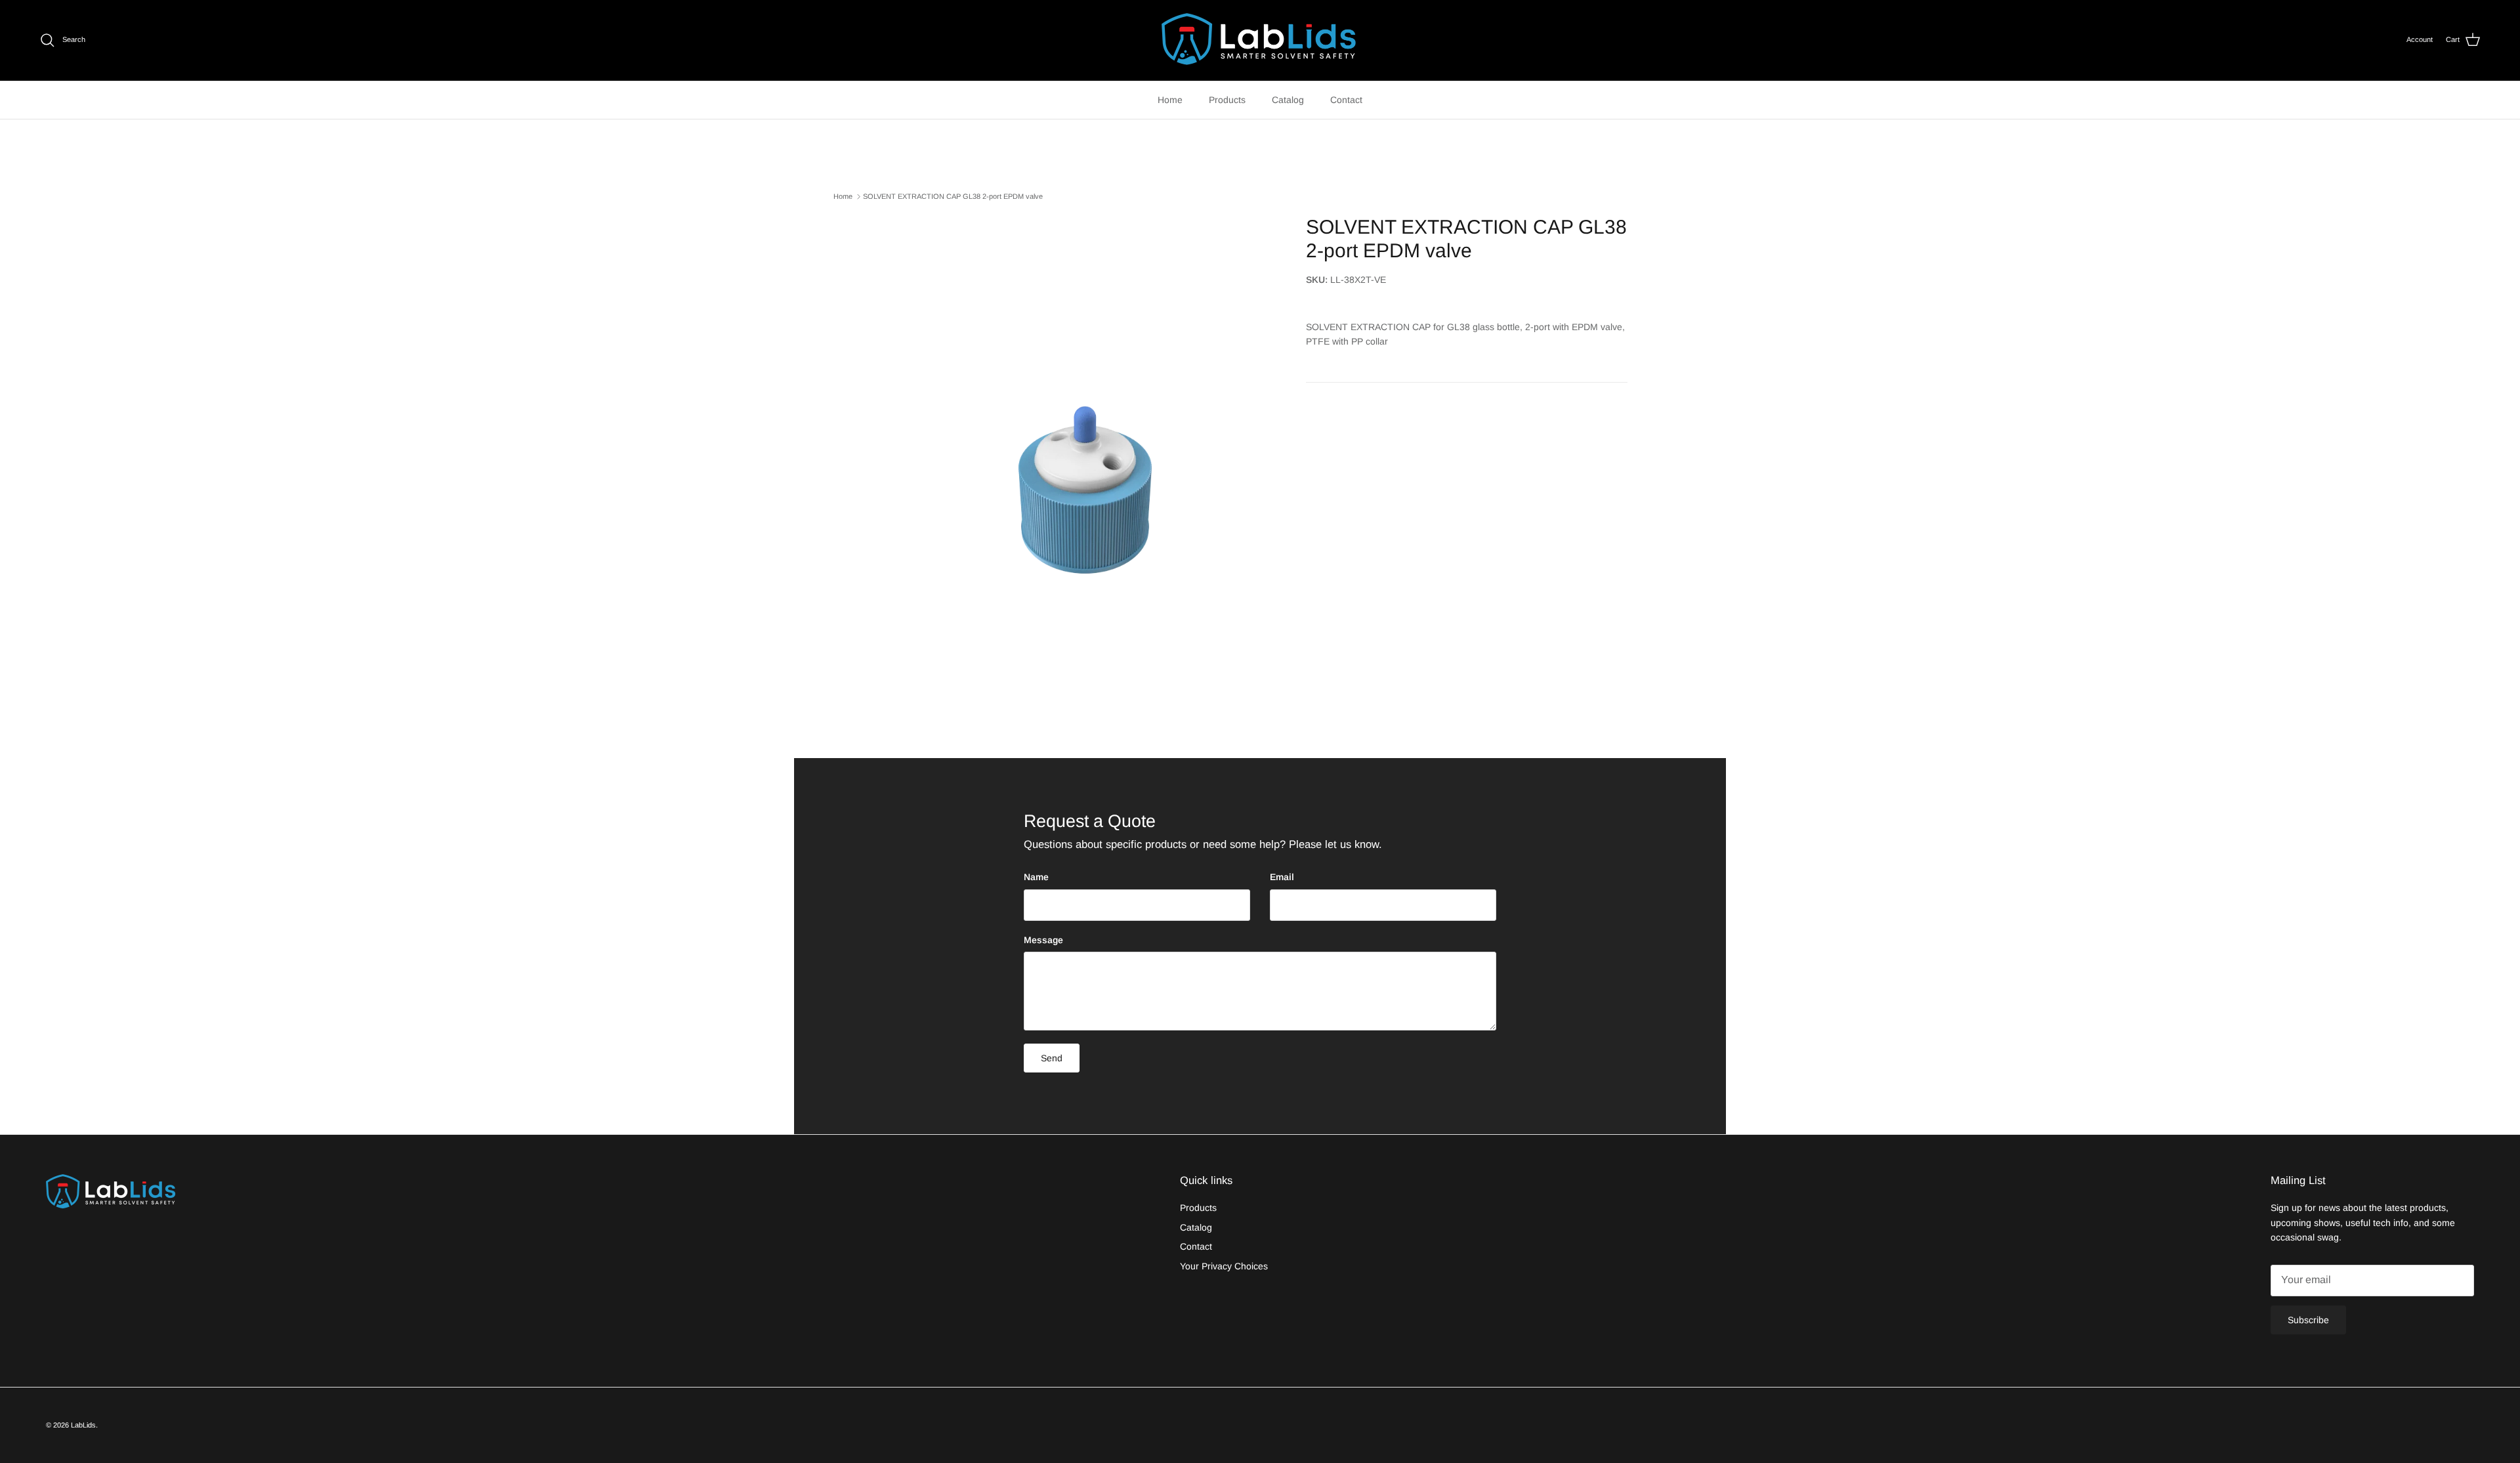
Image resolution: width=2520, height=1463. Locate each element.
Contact (1346, 100)
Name (1036, 877)
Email (1282, 877)
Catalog (1288, 100)
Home (1170, 100)
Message (1043, 940)
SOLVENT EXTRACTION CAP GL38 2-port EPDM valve (953, 196)
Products (1227, 100)
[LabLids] (1260, 40)
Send (1052, 1058)
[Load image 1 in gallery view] (1085, 464)
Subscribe (2308, 1320)
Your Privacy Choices (1224, 1266)
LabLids (83, 1425)
